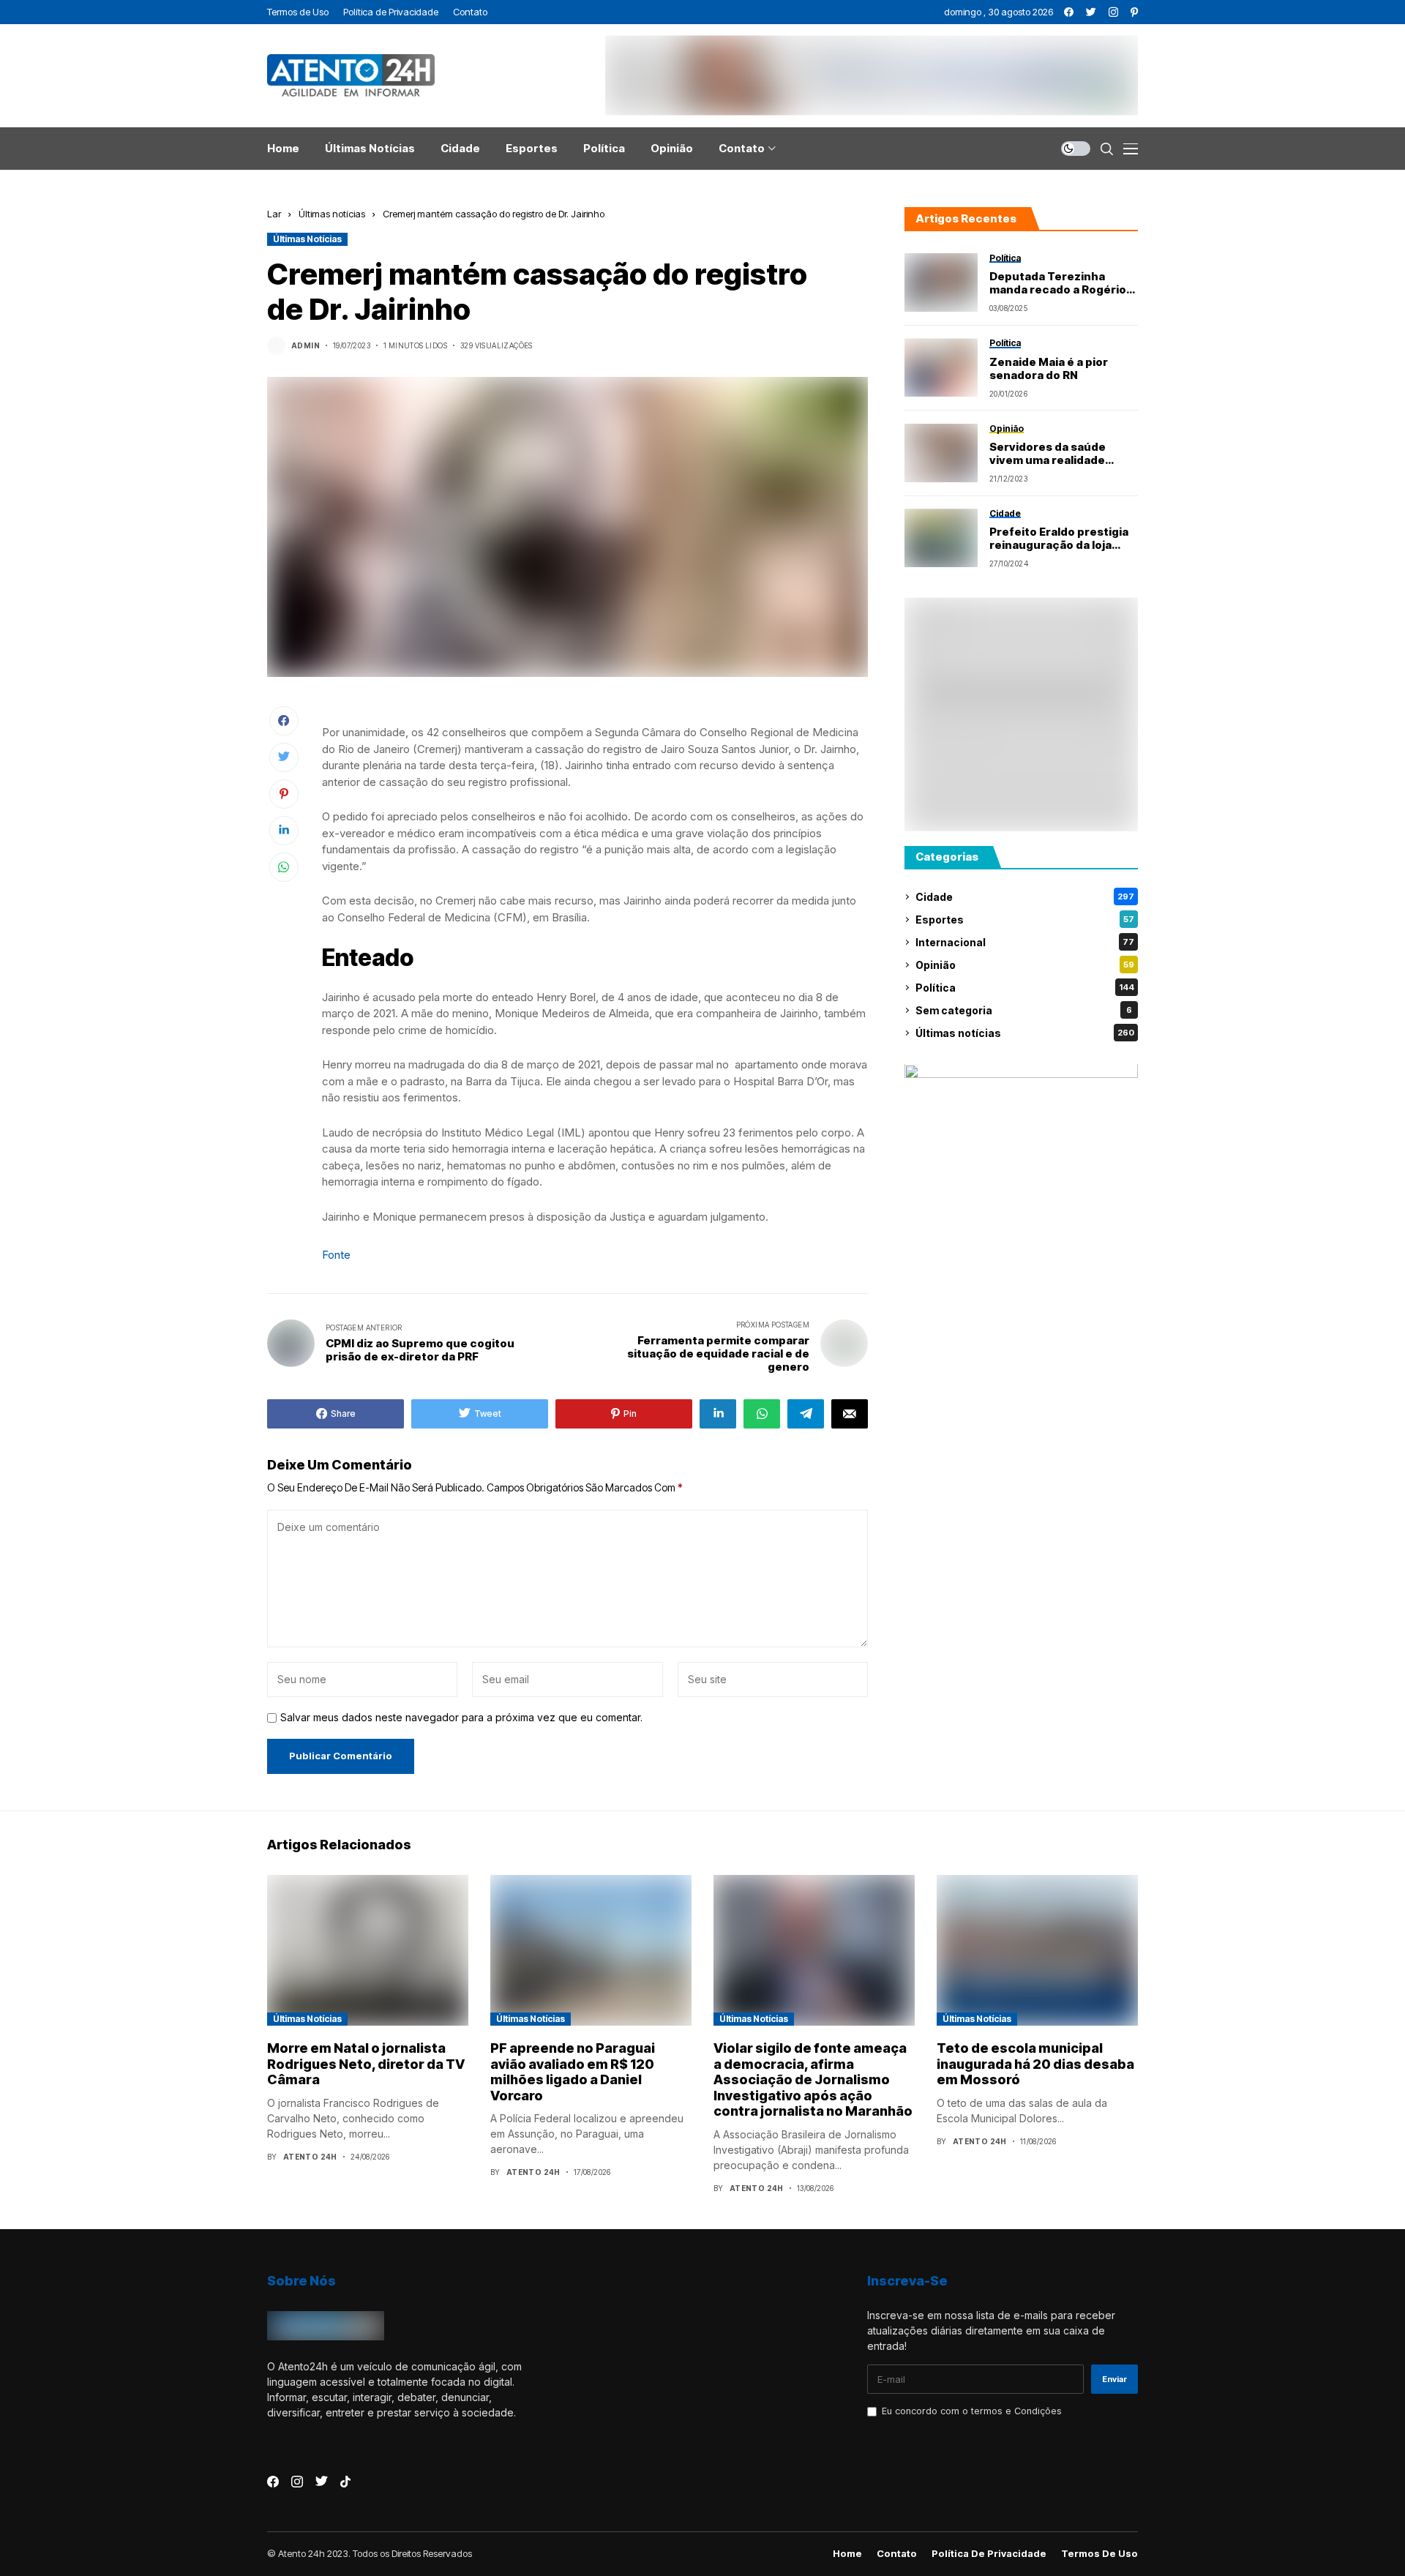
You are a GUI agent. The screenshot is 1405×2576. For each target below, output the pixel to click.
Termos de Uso (1099, 2554)
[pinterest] (1134, 12)
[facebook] (1069, 12)
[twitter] (1091, 12)
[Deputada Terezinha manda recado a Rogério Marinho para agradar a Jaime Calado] (941, 282)
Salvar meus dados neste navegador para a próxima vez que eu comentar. (461, 1718)
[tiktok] (345, 2482)
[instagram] (1113, 12)
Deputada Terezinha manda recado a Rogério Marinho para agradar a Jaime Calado (1058, 283)
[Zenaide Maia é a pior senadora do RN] (941, 367)
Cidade (1025, 897)
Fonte (336, 1255)
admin (306, 345)
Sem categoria (1024, 1010)
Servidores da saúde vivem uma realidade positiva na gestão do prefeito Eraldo (1050, 454)
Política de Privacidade (989, 2554)
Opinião (1025, 965)
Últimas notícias (332, 214)
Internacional (1025, 942)
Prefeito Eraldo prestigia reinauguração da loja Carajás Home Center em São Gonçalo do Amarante (1063, 539)
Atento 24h (310, 2157)
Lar (274, 214)
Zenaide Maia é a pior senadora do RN (1049, 369)
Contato (897, 2554)
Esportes (1025, 920)
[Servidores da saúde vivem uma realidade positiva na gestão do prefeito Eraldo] (941, 453)
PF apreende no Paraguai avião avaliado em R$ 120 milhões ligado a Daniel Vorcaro (573, 2072)
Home (847, 2554)
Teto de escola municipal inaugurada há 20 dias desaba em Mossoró (1035, 2064)
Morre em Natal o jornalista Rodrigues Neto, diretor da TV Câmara (366, 2064)
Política (1025, 988)
